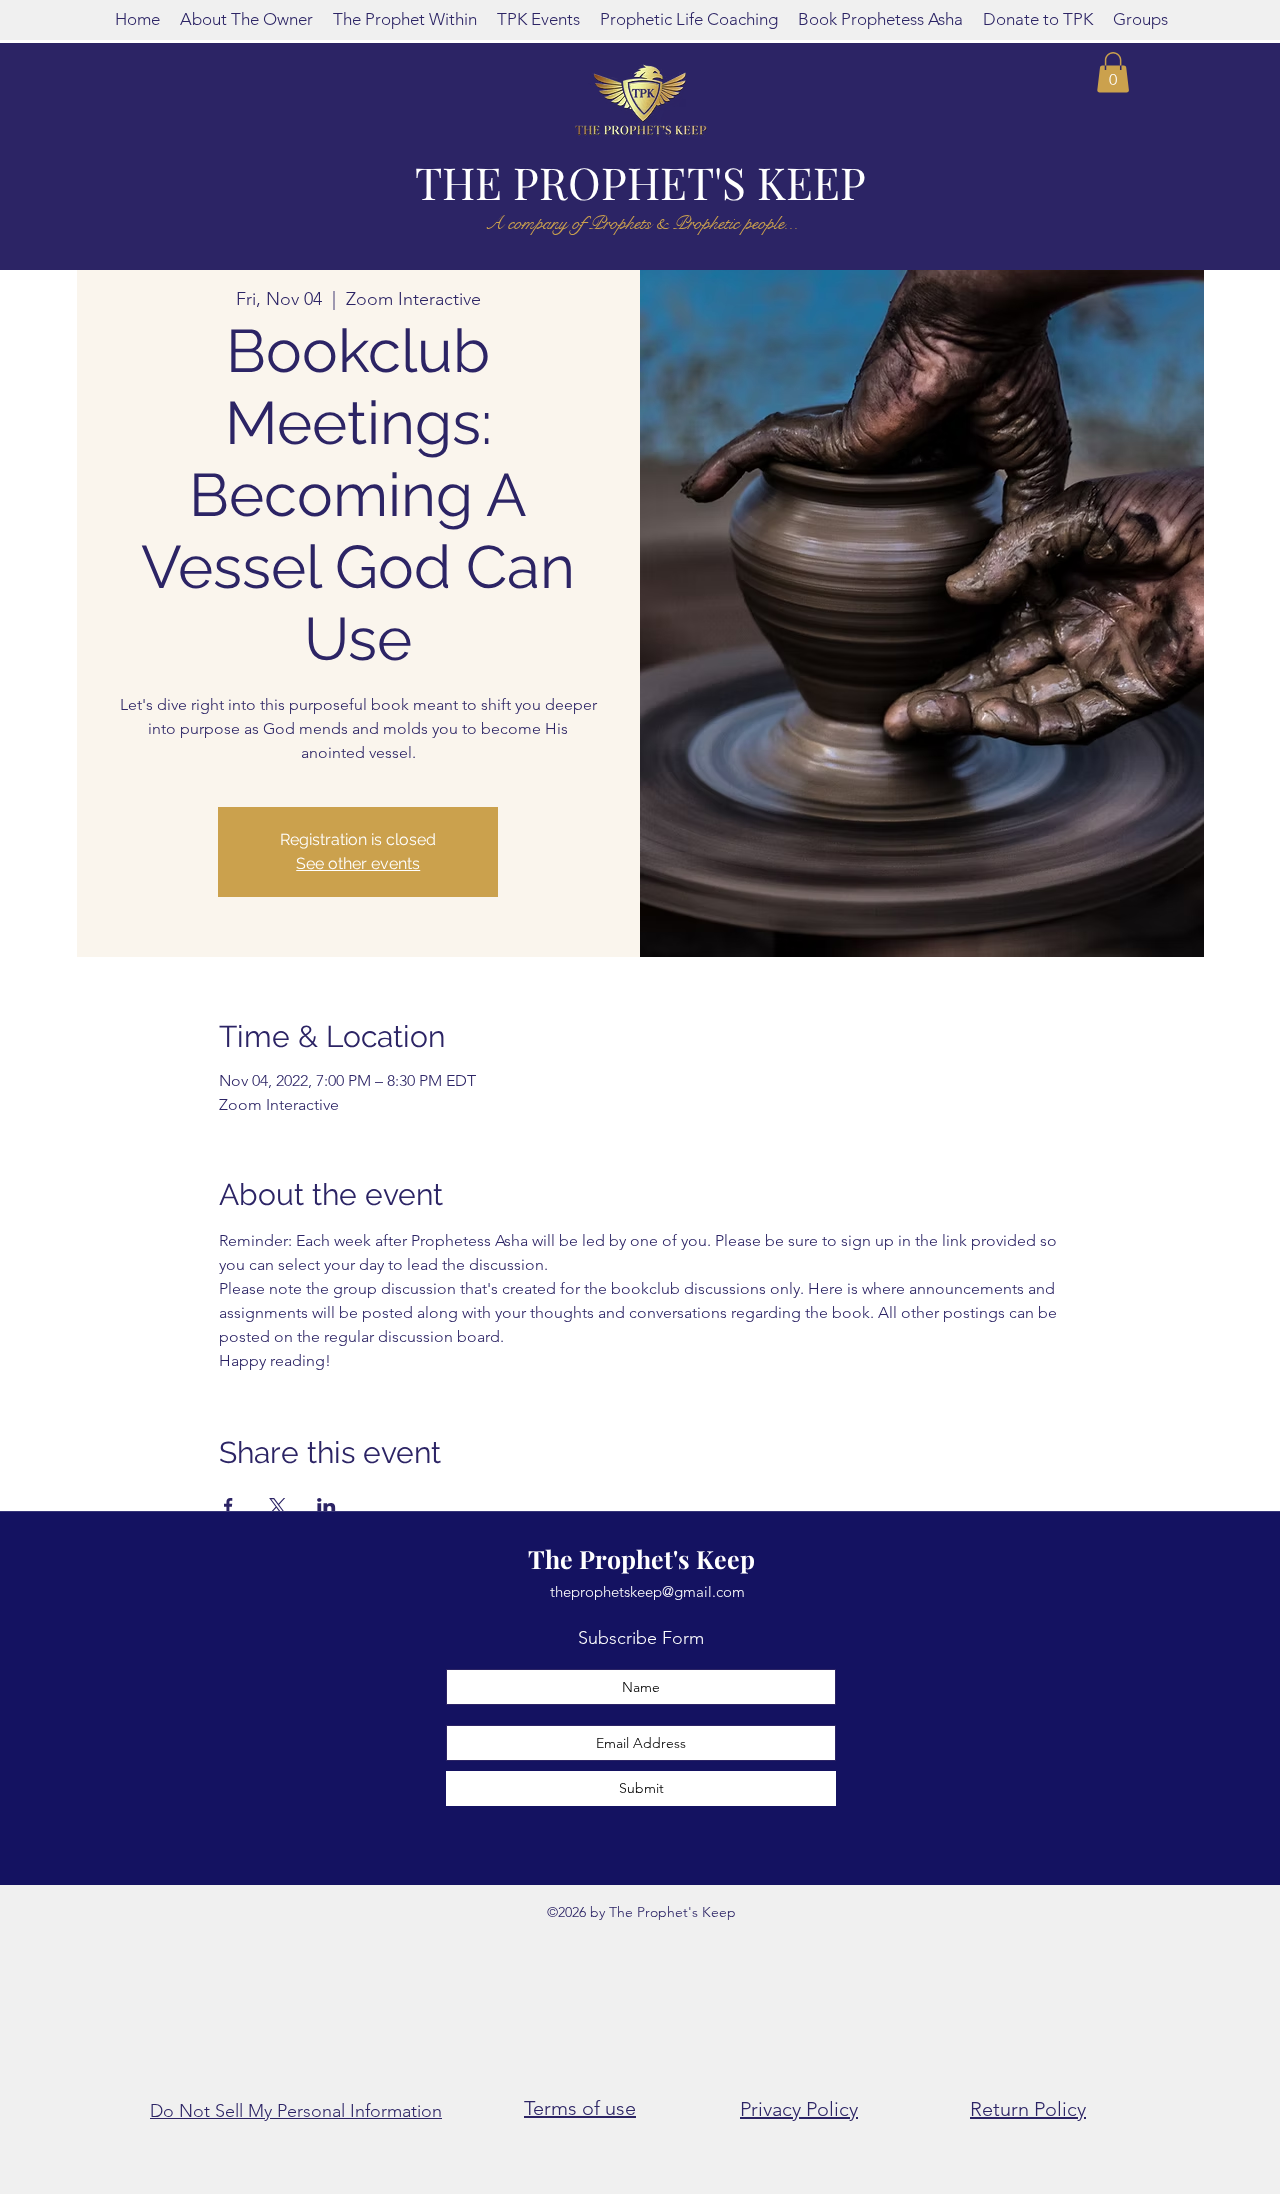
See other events (358, 863)
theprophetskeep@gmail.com (647, 1591)
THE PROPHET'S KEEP (640, 181)
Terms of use (580, 2108)
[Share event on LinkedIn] (326, 1506)
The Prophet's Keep (641, 1558)
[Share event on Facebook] (228, 1506)
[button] (1113, 72)
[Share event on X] (277, 1506)
